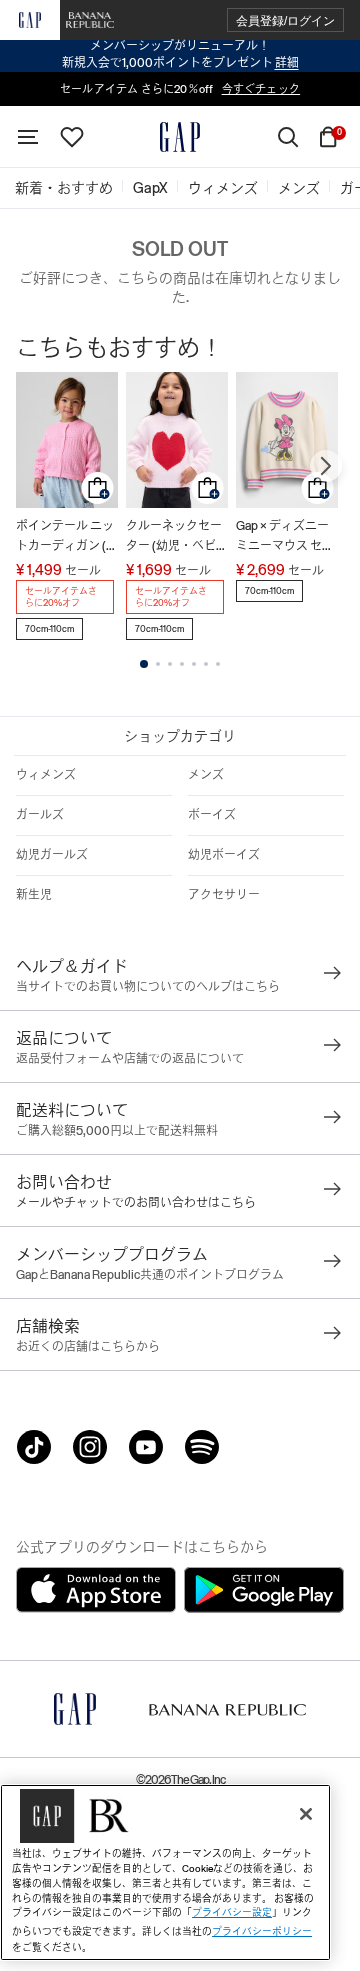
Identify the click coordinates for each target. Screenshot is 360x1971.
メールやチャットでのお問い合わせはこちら (136, 1203)
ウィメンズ (46, 775)
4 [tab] (182, 664)
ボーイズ (212, 815)
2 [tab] (158, 664)
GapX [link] (150, 188)
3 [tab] (170, 664)
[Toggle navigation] (28, 137)
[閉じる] (306, 1814)
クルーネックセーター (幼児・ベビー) (174, 537)
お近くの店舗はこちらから (88, 1347)
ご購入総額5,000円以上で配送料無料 (117, 1131)
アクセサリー (224, 895)
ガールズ (40, 815)
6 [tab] (206, 664)
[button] (285, 20)
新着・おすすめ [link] (64, 188)
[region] (165, 1872)
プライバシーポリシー (262, 1931)
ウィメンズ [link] (223, 188)
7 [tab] (218, 664)
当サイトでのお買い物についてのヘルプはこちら (148, 987)
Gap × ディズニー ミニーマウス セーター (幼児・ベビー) (285, 537)
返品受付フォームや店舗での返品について (130, 1059)
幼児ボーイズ (224, 855)
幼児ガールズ (52, 855)
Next (326, 466)
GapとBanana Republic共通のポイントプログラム (150, 1275)
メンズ (206, 775)
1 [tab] (144, 664)
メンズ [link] (299, 188)
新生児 (34, 895)
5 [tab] (194, 664)
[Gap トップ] (180, 137)
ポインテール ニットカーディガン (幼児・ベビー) (67, 537)
